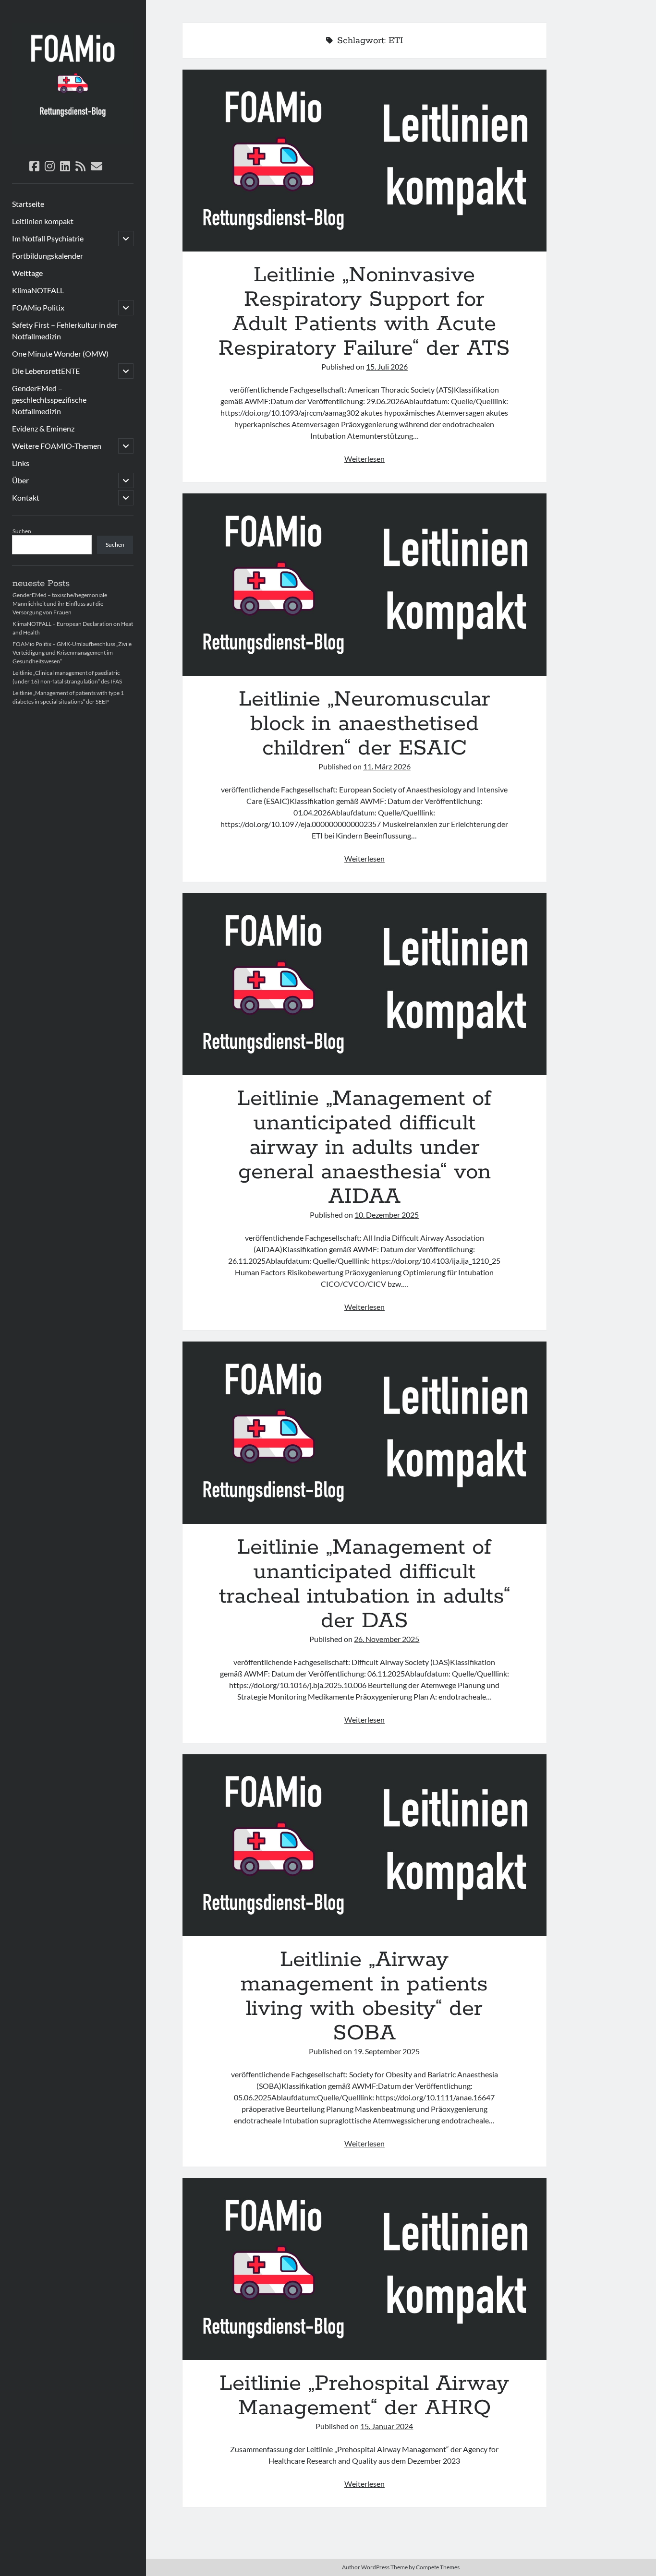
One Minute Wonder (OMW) (60, 353)
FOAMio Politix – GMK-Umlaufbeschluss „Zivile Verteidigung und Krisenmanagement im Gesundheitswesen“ (72, 653)
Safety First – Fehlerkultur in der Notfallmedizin (65, 330)
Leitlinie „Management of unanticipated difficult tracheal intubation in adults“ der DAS (365, 1432)
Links (21, 463)
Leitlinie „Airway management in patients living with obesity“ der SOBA (365, 1845)
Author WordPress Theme (375, 2567)
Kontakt (26, 497)
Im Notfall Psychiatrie (48, 238)
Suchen (22, 531)
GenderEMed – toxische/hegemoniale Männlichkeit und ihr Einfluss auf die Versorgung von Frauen (60, 604)
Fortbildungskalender (48, 256)
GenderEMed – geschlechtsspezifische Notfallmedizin (49, 400)
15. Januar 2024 (387, 2426)
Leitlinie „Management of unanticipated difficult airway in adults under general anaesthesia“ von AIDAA (365, 984)
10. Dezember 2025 (387, 1215)
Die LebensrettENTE (46, 371)
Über (20, 480)
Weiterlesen (364, 459)
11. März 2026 (387, 766)
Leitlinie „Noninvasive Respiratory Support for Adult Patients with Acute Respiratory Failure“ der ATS (365, 161)
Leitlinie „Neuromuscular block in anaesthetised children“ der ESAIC (365, 584)
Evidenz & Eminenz (43, 428)
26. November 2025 (387, 1639)
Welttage (27, 273)
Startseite (28, 204)
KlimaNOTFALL (38, 290)
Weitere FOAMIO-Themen (57, 446)
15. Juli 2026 (387, 366)
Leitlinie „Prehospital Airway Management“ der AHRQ (365, 2269)
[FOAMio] (73, 141)
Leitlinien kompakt (43, 221)
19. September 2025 (387, 2051)
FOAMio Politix (38, 307)
